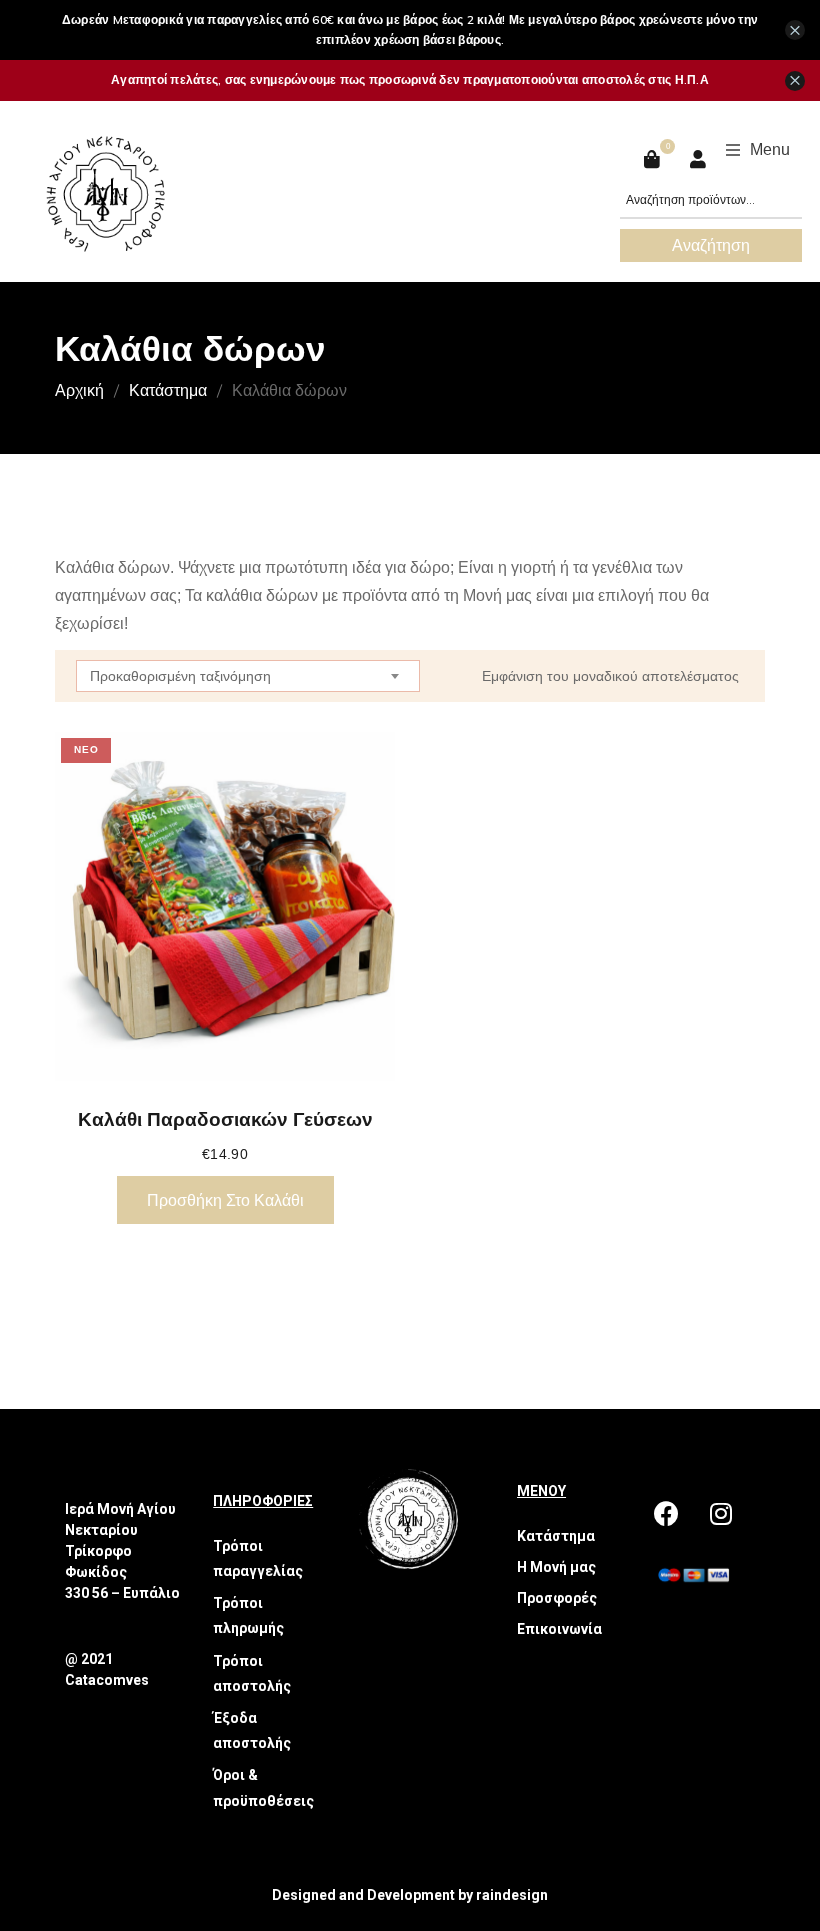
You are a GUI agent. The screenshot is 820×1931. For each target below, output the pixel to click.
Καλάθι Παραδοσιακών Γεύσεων (225, 1119)
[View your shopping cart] (654, 159)
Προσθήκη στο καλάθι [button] (225, 1200)
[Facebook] (666, 1514)
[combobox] (248, 676)
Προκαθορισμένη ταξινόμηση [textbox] (180, 676)
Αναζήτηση (711, 245)
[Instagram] (721, 1514)
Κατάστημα (168, 390)
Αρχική (79, 390)
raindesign (512, 1895)
